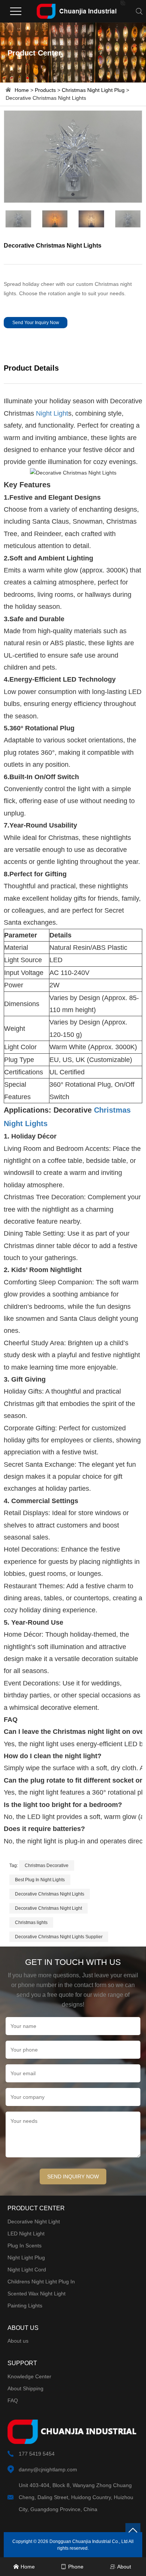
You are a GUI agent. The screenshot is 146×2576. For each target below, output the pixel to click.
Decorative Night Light (34, 2222)
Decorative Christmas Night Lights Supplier (59, 1937)
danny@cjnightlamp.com (48, 2469)
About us (18, 2341)
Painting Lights (25, 2306)
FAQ (13, 2400)
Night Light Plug (26, 2258)
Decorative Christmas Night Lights (50, 1894)
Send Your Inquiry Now (36, 323)
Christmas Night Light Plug (93, 90)
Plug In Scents (25, 2246)
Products (45, 90)
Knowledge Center (29, 2376)
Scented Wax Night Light (36, 2294)
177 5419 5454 (37, 2454)
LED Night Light (26, 2234)
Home (22, 90)
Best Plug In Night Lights (40, 1880)
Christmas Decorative (47, 1866)
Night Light (52, 413)
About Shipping (25, 2388)
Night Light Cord (27, 2270)
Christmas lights (31, 1923)
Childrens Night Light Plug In (41, 2282)
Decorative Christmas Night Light (48, 1908)
